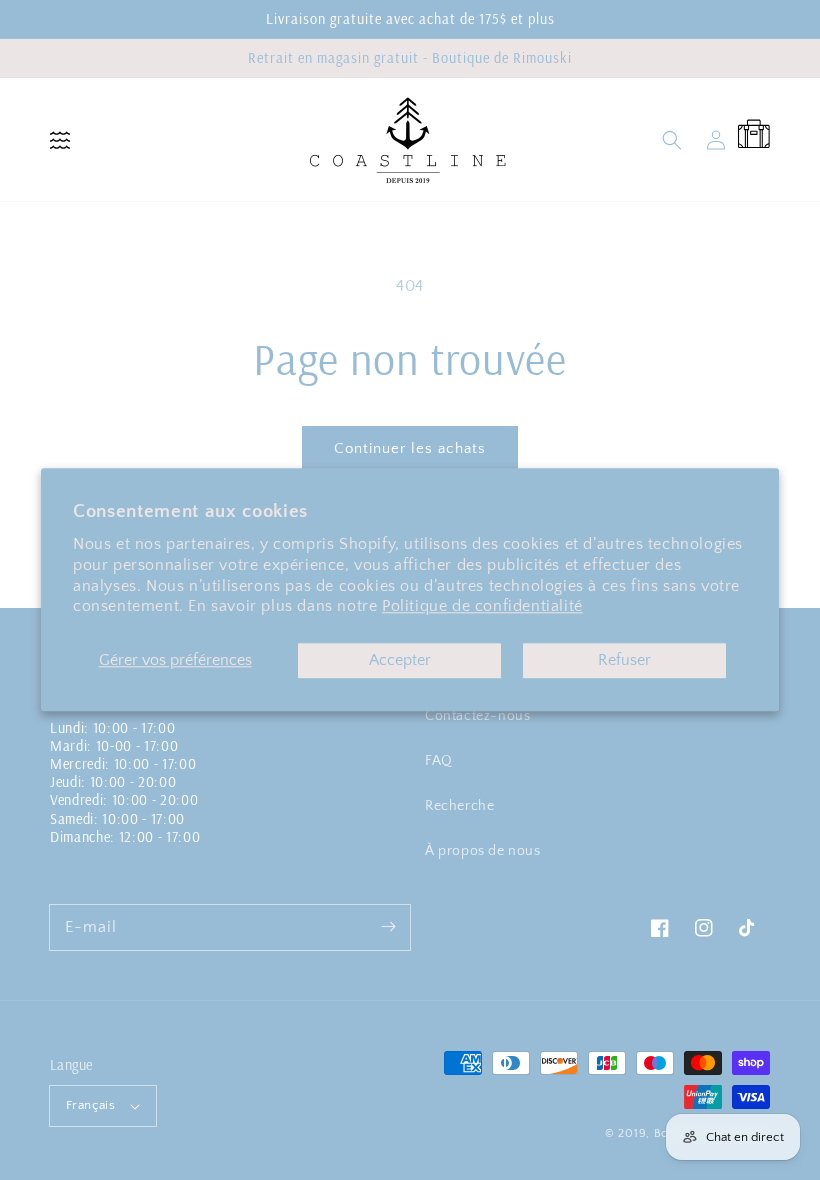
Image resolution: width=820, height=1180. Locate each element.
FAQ (439, 761)
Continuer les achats (410, 448)
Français (90, 1105)
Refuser (624, 661)
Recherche (459, 806)
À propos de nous (483, 851)
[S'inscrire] (388, 927)
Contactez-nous (477, 716)
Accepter (400, 661)
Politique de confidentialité (482, 607)
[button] (60, 140)
